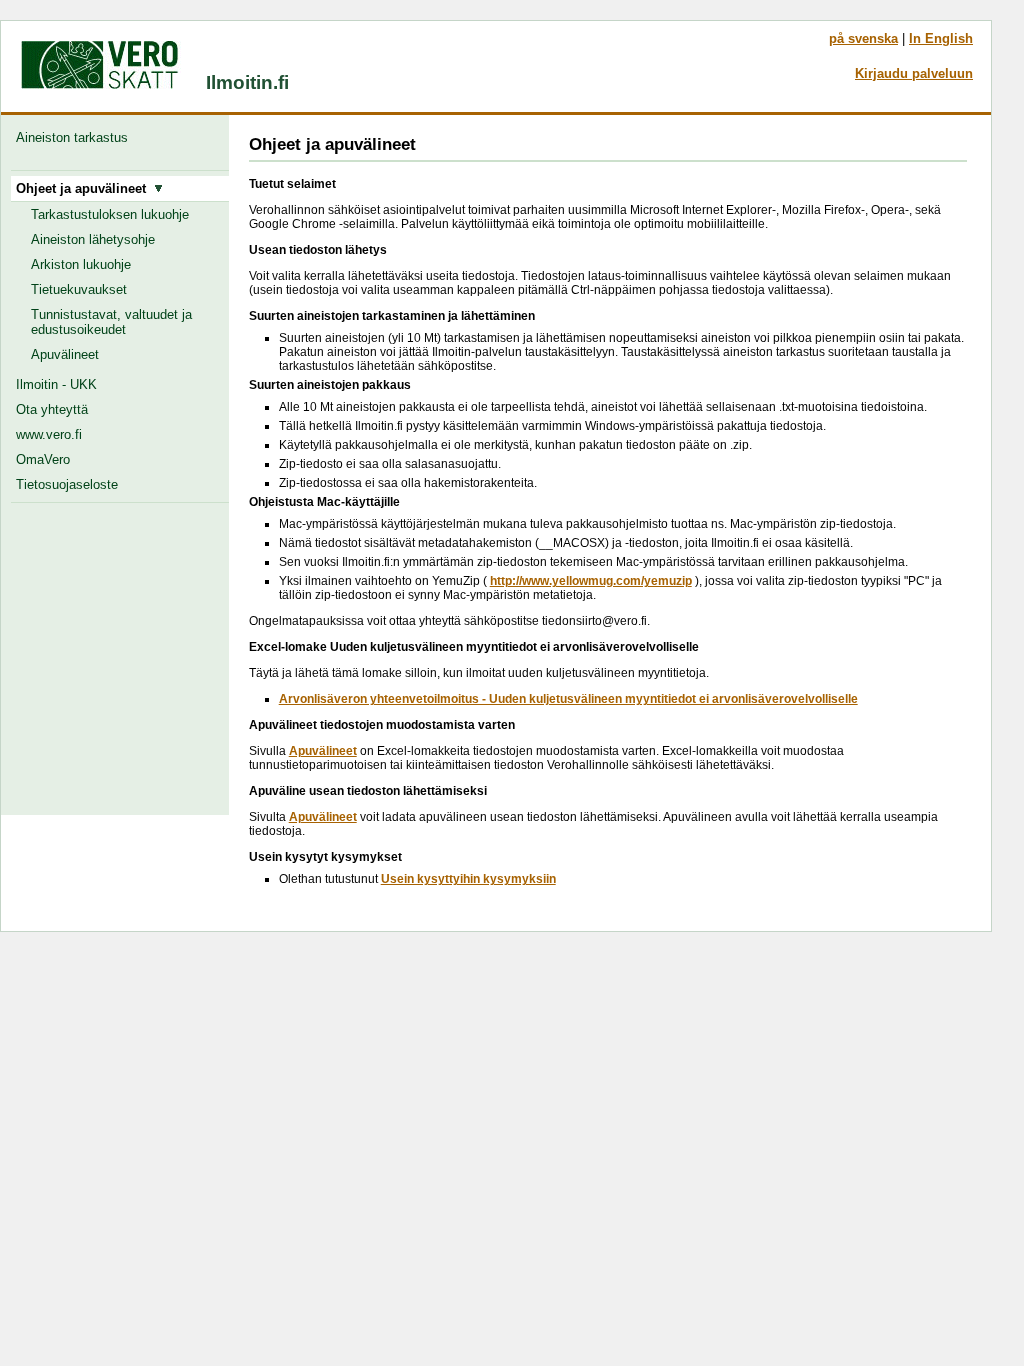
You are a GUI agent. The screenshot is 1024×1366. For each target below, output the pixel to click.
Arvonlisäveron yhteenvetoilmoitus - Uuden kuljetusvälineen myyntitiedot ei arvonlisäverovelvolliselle (568, 699)
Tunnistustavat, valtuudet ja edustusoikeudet (111, 322)
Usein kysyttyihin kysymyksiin (468, 879)
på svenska (863, 38)
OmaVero (43, 459)
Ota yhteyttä (52, 409)
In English (941, 38)
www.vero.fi (49, 434)
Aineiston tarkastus (76, 137)
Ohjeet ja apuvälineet (85, 188)
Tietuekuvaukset (79, 289)
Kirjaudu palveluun (914, 73)
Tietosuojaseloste (67, 484)
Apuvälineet (65, 354)
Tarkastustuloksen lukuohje (110, 214)
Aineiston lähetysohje (93, 239)
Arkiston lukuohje (81, 264)
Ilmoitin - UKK (56, 384)
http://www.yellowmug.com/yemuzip (591, 581)
